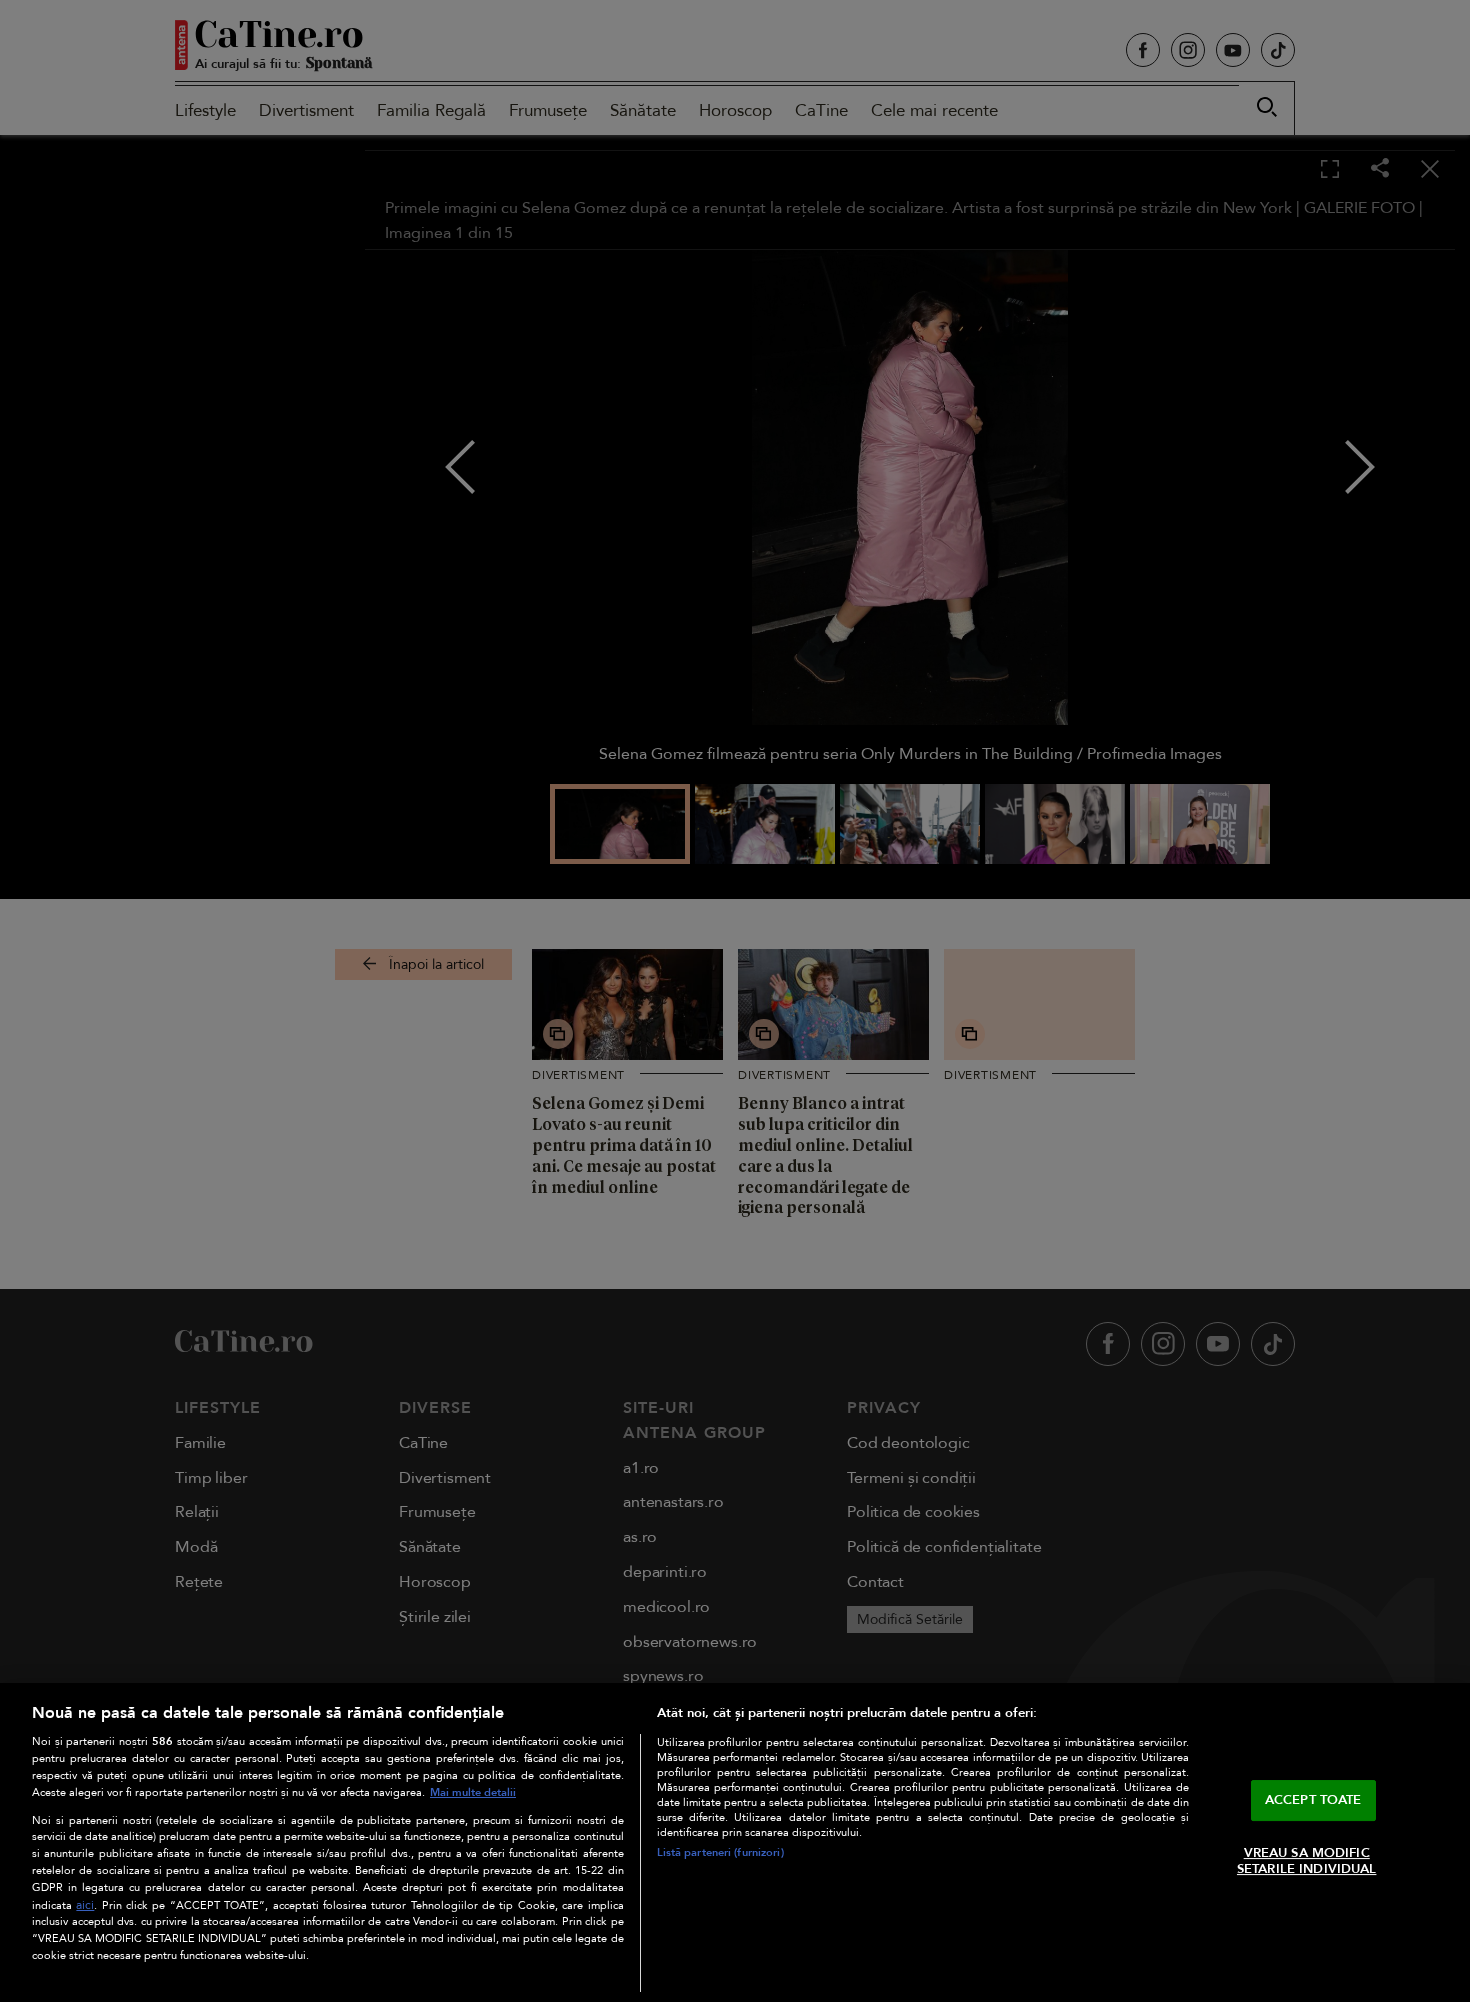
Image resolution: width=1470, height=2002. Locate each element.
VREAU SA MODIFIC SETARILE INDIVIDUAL (1306, 1861)
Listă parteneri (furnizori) (720, 1852)
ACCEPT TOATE (1313, 1800)
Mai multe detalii (473, 1792)
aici (85, 1905)
